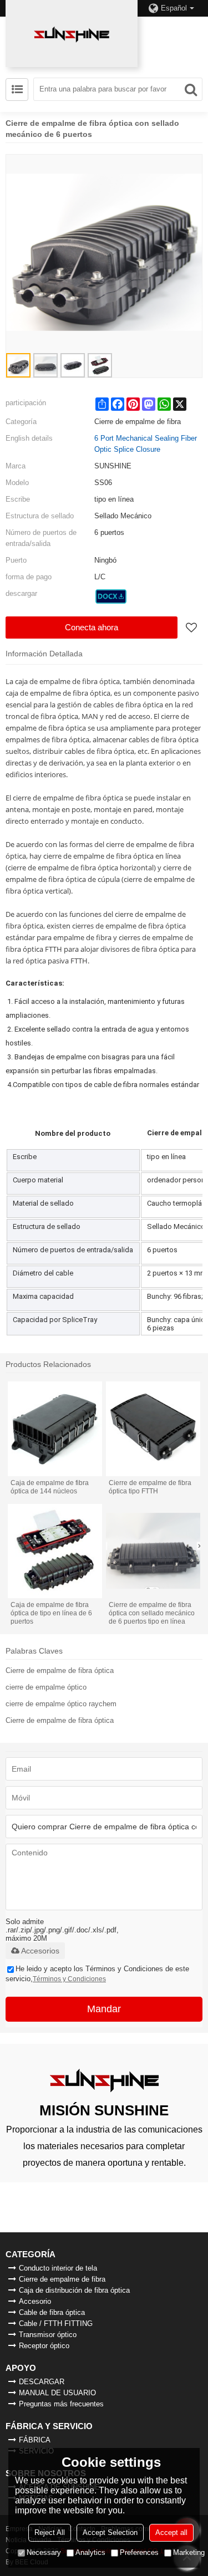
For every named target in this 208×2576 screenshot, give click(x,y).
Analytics (90, 2552)
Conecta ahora (92, 627)
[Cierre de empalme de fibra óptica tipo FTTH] (153, 1429)
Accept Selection (110, 2532)
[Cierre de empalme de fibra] (111, 596)
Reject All (50, 2532)
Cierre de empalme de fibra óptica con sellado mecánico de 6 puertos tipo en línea (152, 1613)
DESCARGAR (42, 2382)
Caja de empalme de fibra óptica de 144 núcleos (50, 1487)
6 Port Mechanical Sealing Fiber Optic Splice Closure (146, 444)
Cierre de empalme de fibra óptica (60, 1670)
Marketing (189, 2552)
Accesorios (40, 1951)
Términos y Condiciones (69, 1979)
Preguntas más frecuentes (61, 2404)
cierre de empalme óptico (46, 1687)
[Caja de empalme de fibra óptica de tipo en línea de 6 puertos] (55, 1551)
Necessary (44, 2552)
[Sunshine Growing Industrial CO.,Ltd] (72, 34)
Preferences (139, 2552)
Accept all (171, 2532)
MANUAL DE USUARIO (57, 2393)
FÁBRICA (35, 2440)
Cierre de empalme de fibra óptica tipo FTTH (150, 1487)
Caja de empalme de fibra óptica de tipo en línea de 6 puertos (51, 1613)
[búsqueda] (191, 89)
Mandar (104, 2009)
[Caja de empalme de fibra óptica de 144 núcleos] (55, 1429)
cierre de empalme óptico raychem (61, 1704)
